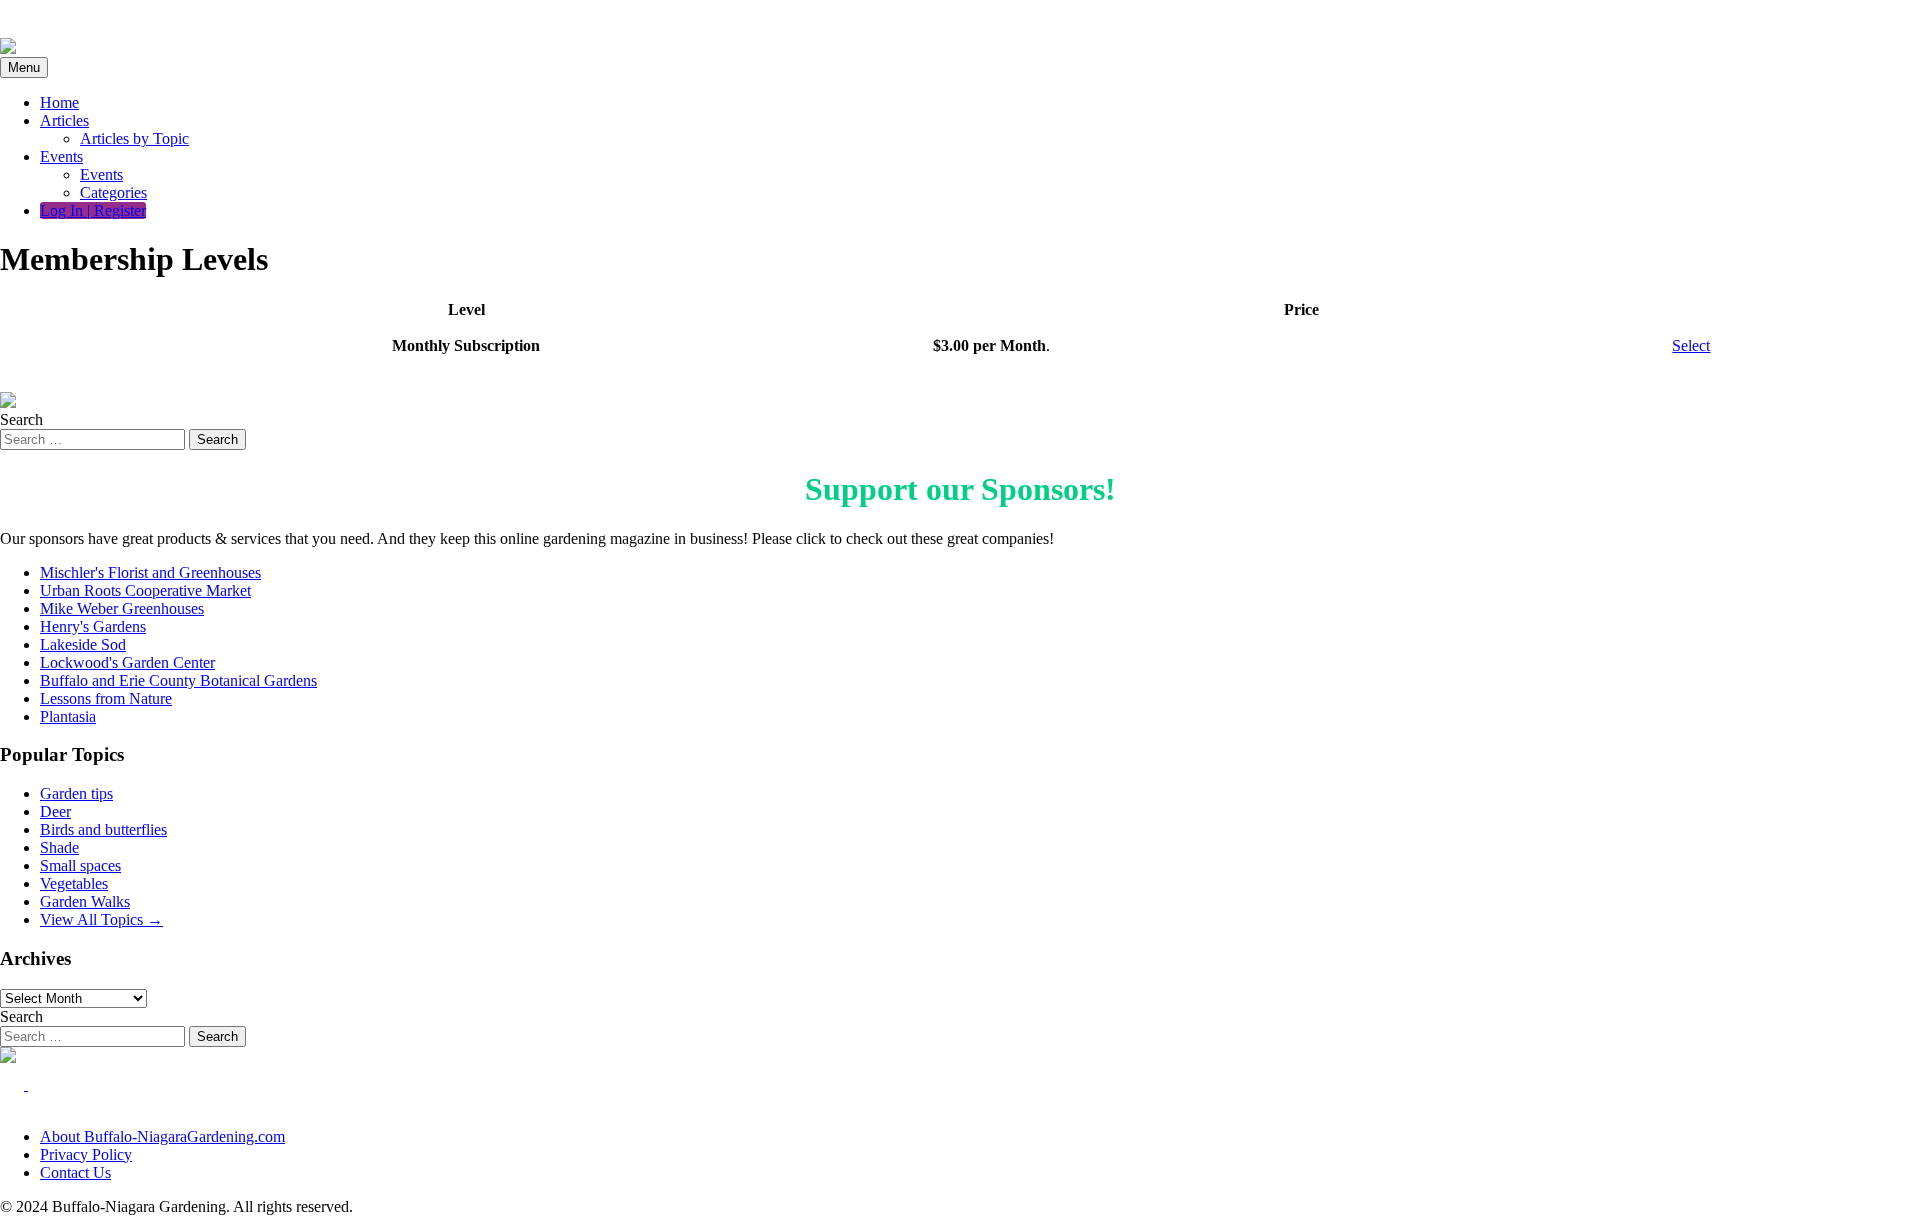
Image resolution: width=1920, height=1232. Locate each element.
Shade (59, 847)
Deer (55, 811)
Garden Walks (85, 901)
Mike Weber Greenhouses (122, 608)
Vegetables (74, 883)
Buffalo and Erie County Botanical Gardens (178, 680)
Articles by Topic (134, 138)
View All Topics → (101, 919)
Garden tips (76, 793)
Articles (64, 120)
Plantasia (68, 716)
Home (59, 102)
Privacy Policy (86, 1154)
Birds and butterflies (103, 829)
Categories (113, 192)
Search (21, 419)
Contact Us (75, 1172)
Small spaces (80, 865)
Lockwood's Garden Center (127, 662)
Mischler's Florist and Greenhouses (150, 572)
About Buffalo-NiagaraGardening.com (162, 1136)
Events (61, 156)
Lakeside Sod (83, 644)
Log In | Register (93, 210)
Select (1691, 345)
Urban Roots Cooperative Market (145, 590)
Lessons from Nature (106, 698)
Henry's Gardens (93, 626)
